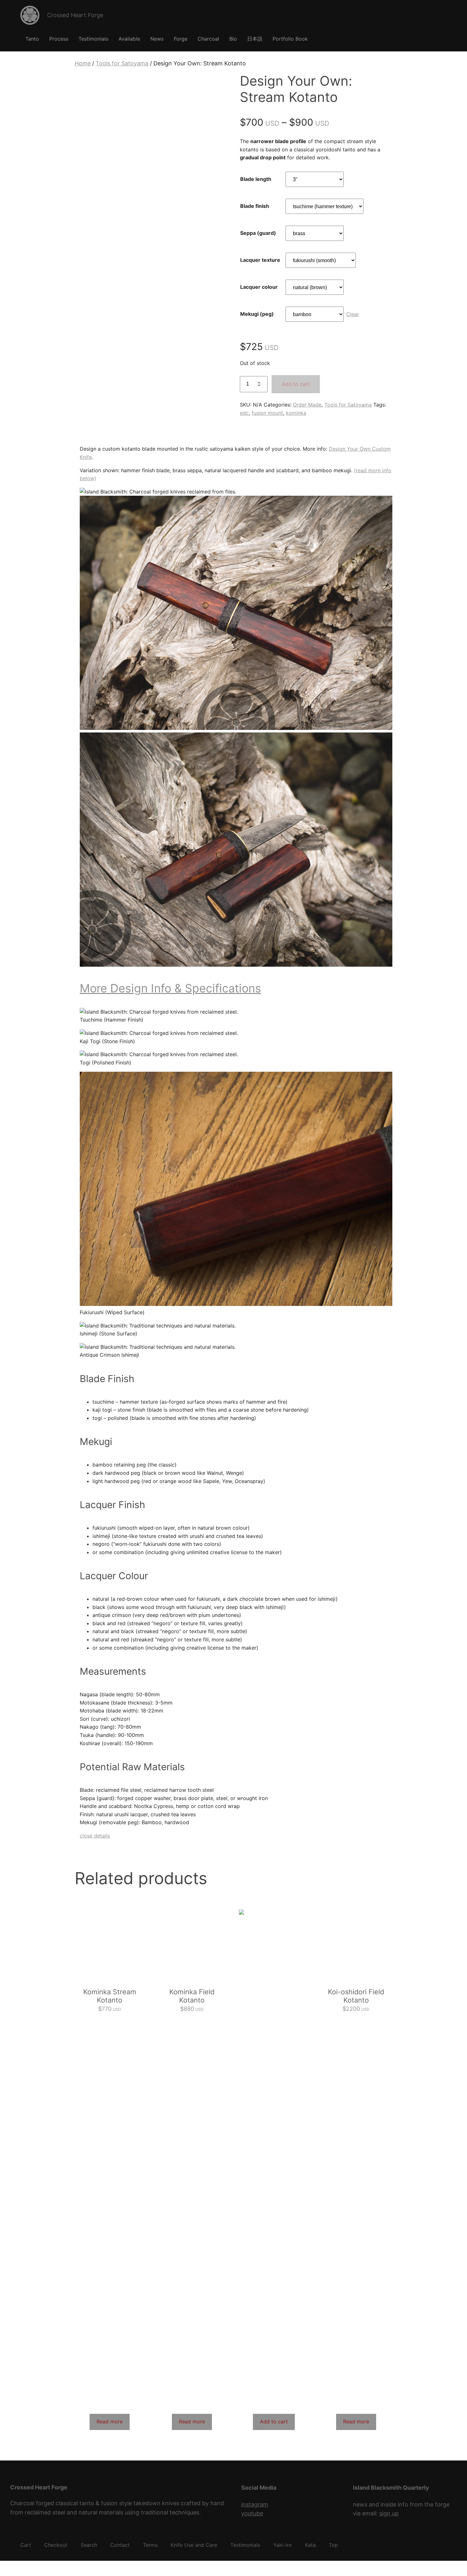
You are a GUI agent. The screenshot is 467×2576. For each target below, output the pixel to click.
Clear (353, 314)
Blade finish (255, 206)
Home (83, 63)
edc (244, 413)
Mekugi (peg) (257, 314)
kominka (296, 413)
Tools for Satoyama (122, 63)
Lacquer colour (259, 287)
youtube (252, 2513)
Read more (110, 2421)
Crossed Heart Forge (75, 15)
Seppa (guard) (258, 233)
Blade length (256, 179)
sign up (389, 2513)
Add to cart (296, 384)
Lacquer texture (260, 260)
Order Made (307, 405)
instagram (255, 2504)
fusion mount (267, 413)
